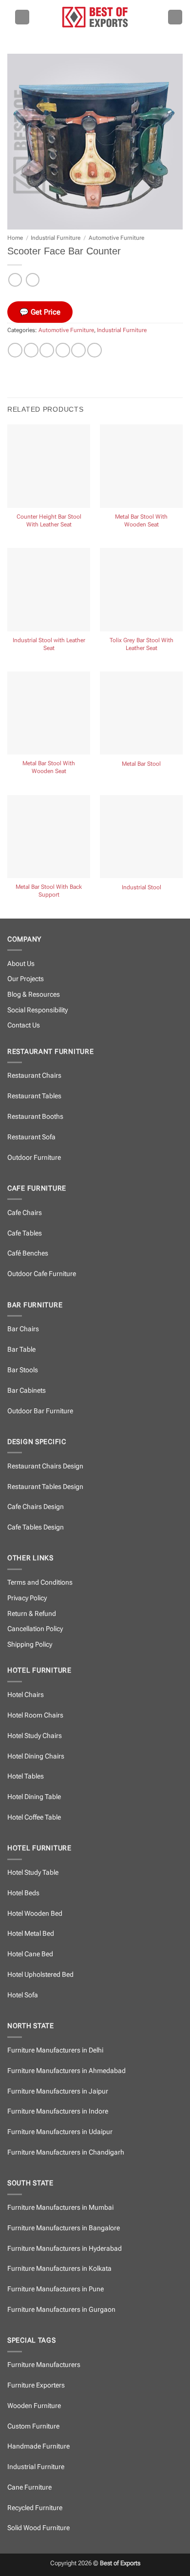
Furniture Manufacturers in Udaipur (60, 2132)
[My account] (175, 17)
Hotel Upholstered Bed (40, 1975)
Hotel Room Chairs (35, 1715)
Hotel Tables (26, 1776)
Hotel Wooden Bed (35, 1914)
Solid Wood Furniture (38, 2528)
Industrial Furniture (56, 238)
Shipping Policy (30, 1644)
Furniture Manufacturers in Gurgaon (61, 2310)
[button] (22, 17)
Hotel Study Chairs (35, 1736)
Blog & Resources (34, 995)
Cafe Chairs (25, 1213)
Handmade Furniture (38, 2446)
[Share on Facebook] (31, 350)
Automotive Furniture (116, 238)
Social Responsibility (38, 1010)
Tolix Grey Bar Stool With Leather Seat (142, 644)
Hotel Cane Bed (30, 1954)
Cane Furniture (29, 2487)
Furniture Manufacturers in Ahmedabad (66, 2071)
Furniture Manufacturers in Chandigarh (66, 2152)
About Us (21, 964)
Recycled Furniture (35, 2508)
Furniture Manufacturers (44, 2365)
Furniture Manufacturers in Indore (58, 2111)
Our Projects (26, 979)
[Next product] (15, 280)
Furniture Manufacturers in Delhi (55, 2050)
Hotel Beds (23, 1893)
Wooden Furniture (34, 2406)
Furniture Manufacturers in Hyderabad (65, 2249)
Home (15, 238)
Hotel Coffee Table (34, 1817)
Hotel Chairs (26, 1695)
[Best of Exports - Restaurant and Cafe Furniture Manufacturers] (95, 17)
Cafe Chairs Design (36, 1507)
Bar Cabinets (27, 1391)
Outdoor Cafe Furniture (42, 1274)
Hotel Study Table (33, 1873)
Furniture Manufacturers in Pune (56, 2289)
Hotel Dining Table (34, 1797)
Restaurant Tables (34, 1096)
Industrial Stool (142, 887)
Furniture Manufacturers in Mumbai (60, 2208)
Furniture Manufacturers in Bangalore (64, 2228)
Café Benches (28, 1253)
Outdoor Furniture (34, 1158)
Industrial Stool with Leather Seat (49, 644)
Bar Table (21, 1350)
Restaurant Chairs (34, 1076)
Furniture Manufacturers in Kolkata (59, 2269)
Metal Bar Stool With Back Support (49, 891)
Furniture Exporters (36, 2385)
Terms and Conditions (40, 1582)
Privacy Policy (27, 1598)
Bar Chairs (23, 1329)
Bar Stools (23, 1370)
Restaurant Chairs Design (45, 1466)
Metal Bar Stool (141, 764)
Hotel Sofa (23, 1995)
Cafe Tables (25, 1233)
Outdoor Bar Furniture (40, 1411)
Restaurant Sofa (31, 1137)
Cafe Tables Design (36, 1527)
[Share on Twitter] (47, 350)
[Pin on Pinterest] (78, 350)
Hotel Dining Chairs (36, 1756)
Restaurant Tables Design (45, 1487)
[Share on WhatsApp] (15, 350)
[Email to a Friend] (63, 350)
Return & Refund (32, 1614)
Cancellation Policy (35, 1629)
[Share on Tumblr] (95, 350)
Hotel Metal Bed (31, 1934)
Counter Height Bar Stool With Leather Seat (49, 521)
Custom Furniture (33, 2426)
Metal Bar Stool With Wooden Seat (141, 521)
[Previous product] (33, 280)
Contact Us (24, 1025)
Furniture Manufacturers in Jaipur (58, 2091)
